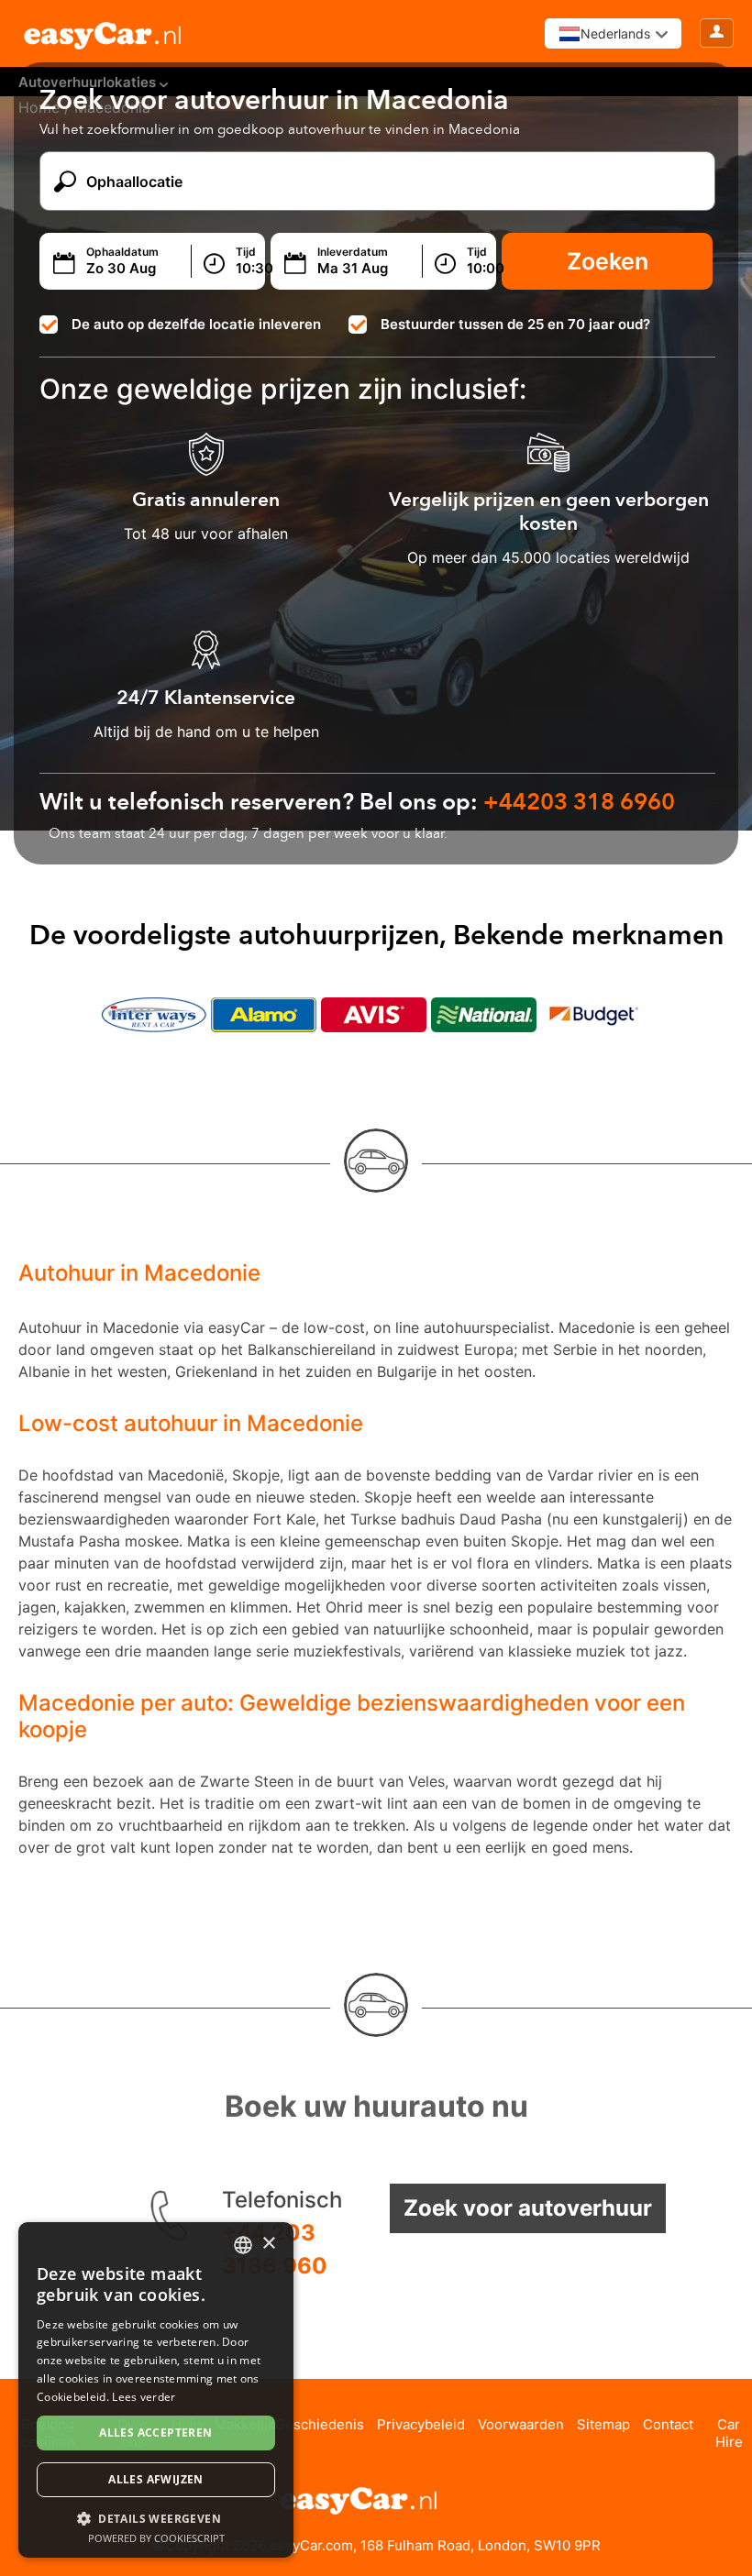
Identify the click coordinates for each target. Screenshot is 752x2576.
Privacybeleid (421, 2424)
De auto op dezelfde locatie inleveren (196, 324)
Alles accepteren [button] (155, 2433)
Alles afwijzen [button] (156, 2479)
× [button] (268, 2244)
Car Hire (729, 2433)
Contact (668, 2424)
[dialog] (156, 2390)
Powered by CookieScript (156, 2538)
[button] (156, 2518)
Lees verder (144, 2397)
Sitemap (603, 2424)
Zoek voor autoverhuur (528, 2208)
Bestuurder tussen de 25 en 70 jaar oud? (515, 324)
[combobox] (243, 2245)
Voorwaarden (521, 2424)
